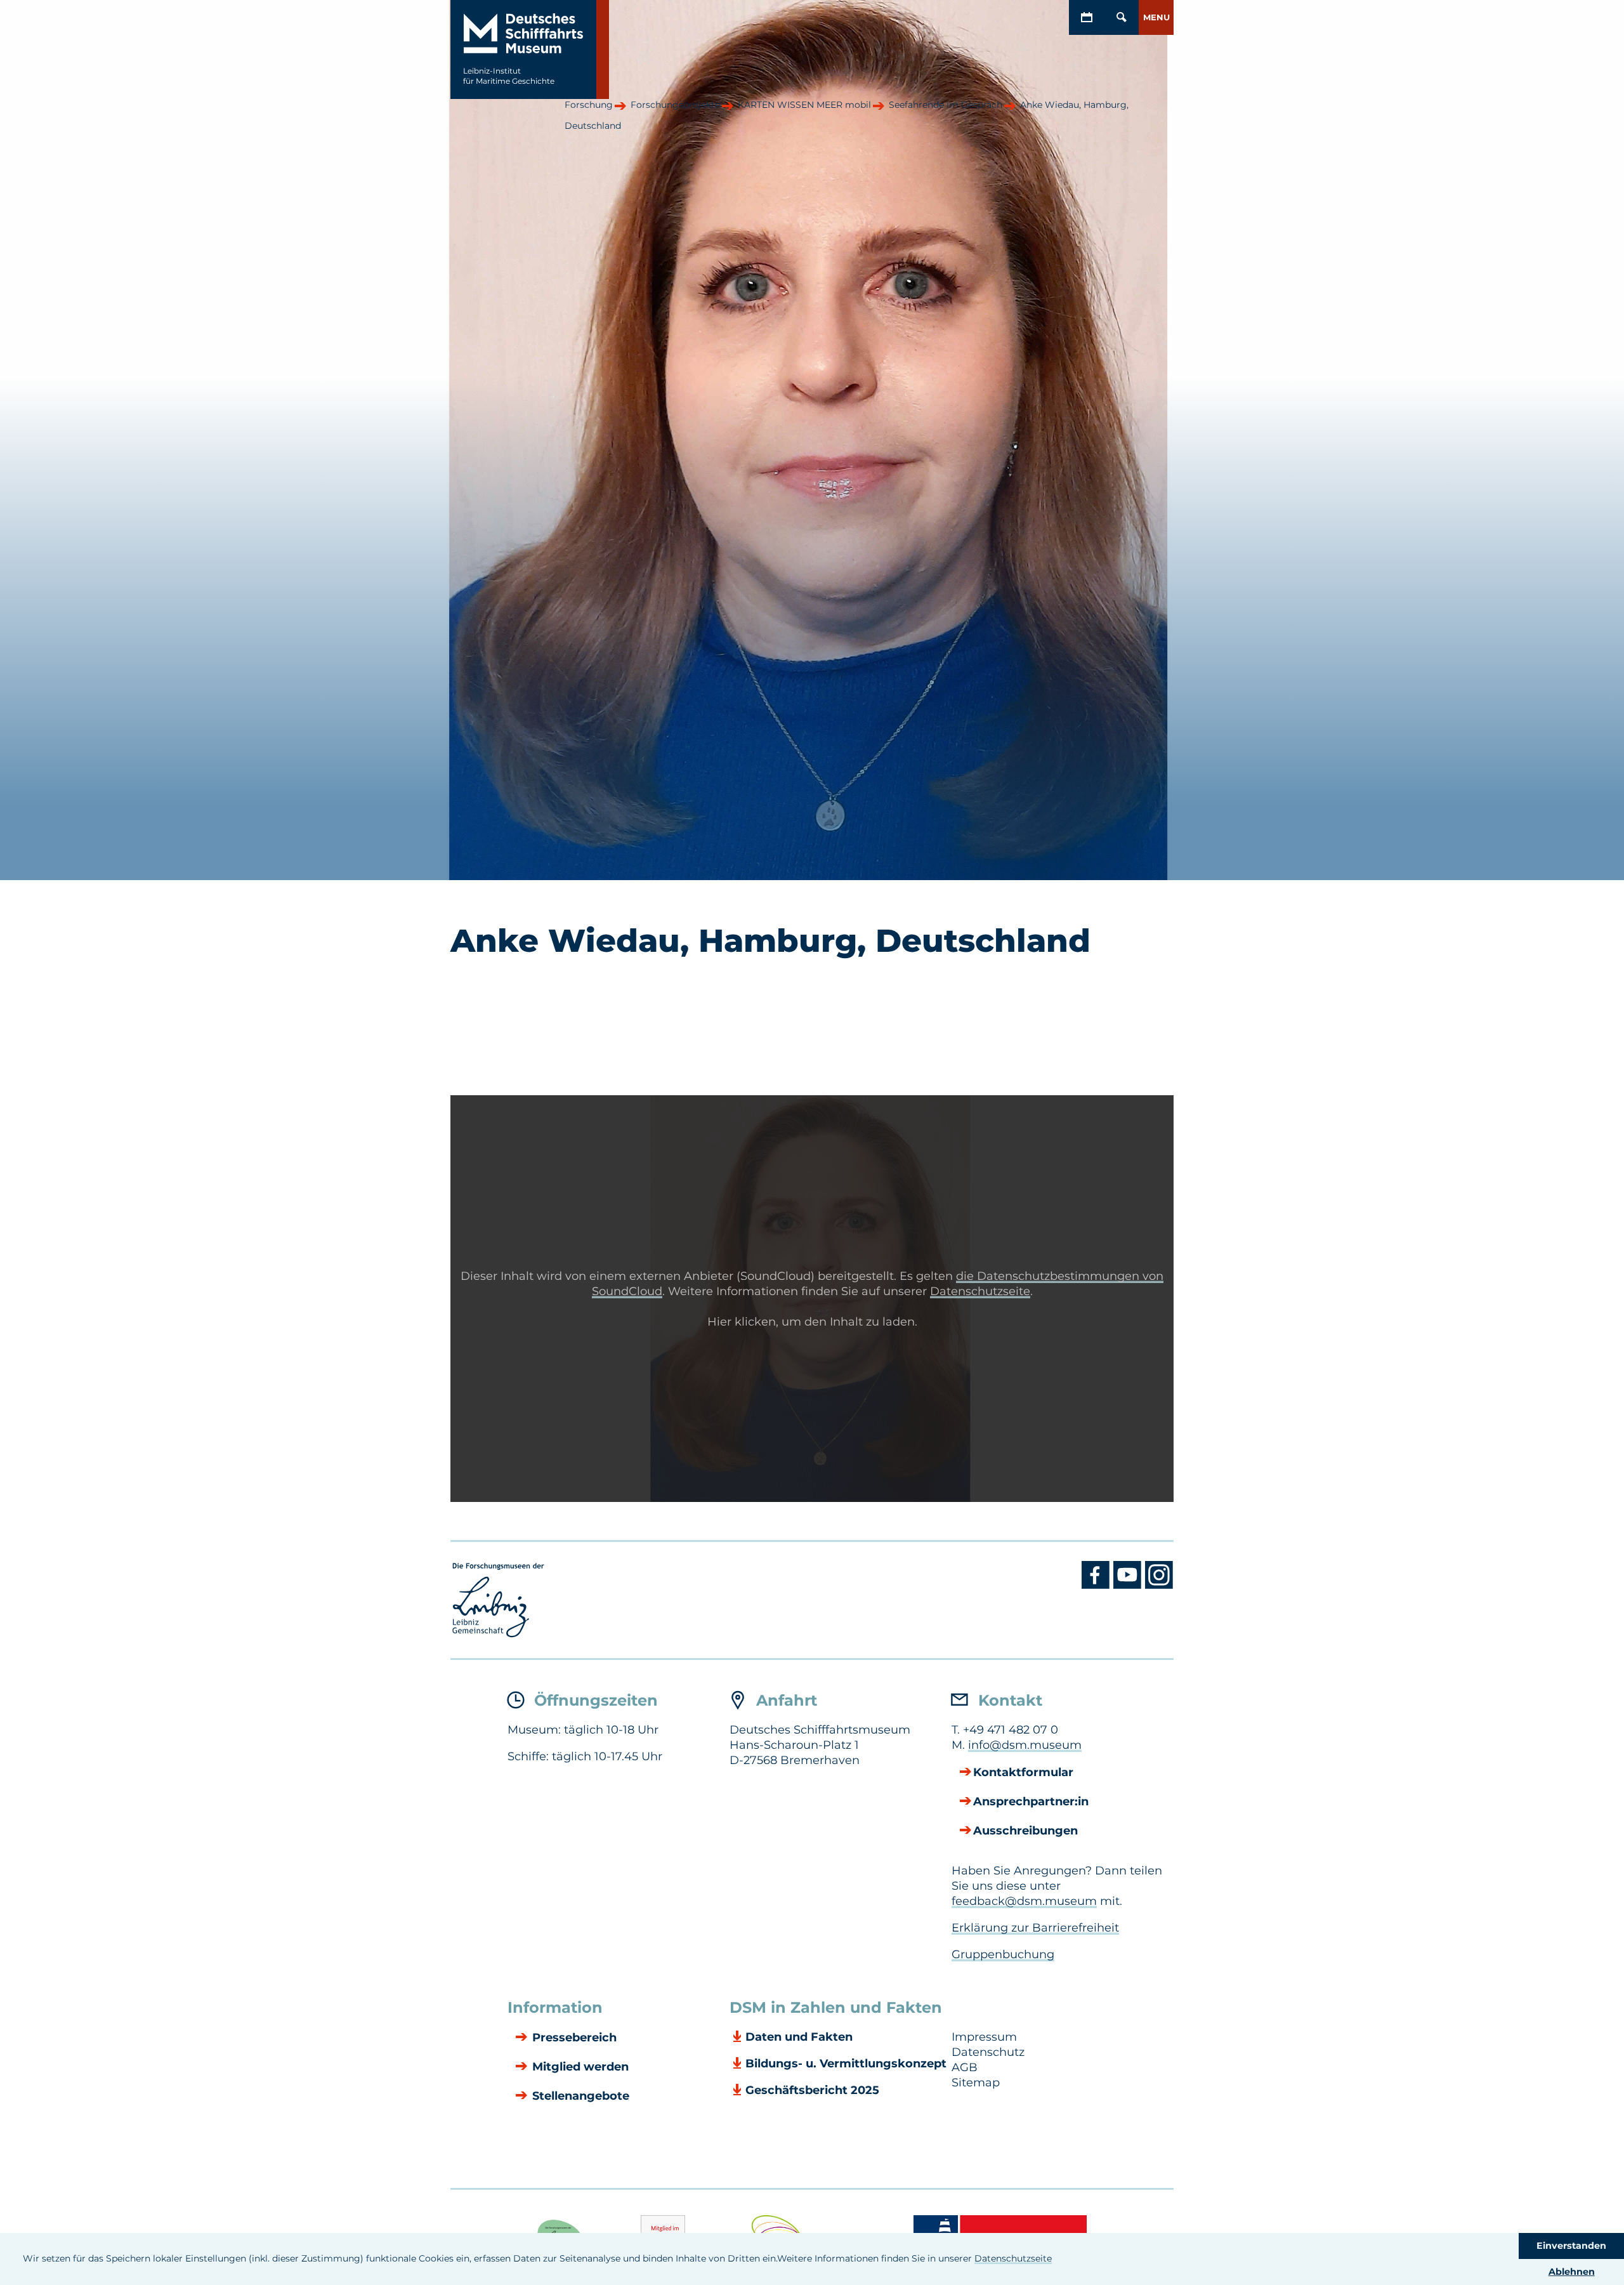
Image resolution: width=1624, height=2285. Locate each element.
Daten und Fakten (799, 2037)
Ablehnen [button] (1572, 2272)
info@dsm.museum (1025, 1745)
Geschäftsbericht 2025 (812, 2090)
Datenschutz (988, 2052)
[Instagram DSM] (1159, 1586)
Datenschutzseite (1013, 2258)
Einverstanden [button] (1571, 2246)
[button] (1156, 17)
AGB (965, 2067)
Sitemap (976, 2083)
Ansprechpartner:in (1031, 1802)
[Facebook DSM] (1097, 1586)
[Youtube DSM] (1129, 1586)
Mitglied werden (579, 2067)
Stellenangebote (579, 2097)
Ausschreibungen (1025, 1831)
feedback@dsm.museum (1024, 1901)
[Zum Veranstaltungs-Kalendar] (1086, 17)
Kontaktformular (1023, 1773)
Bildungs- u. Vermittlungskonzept (846, 2064)
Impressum (984, 2037)
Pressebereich (573, 2038)
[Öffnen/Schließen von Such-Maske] (1121, 17)
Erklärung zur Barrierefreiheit (1035, 1928)
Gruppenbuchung (1003, 1954)
